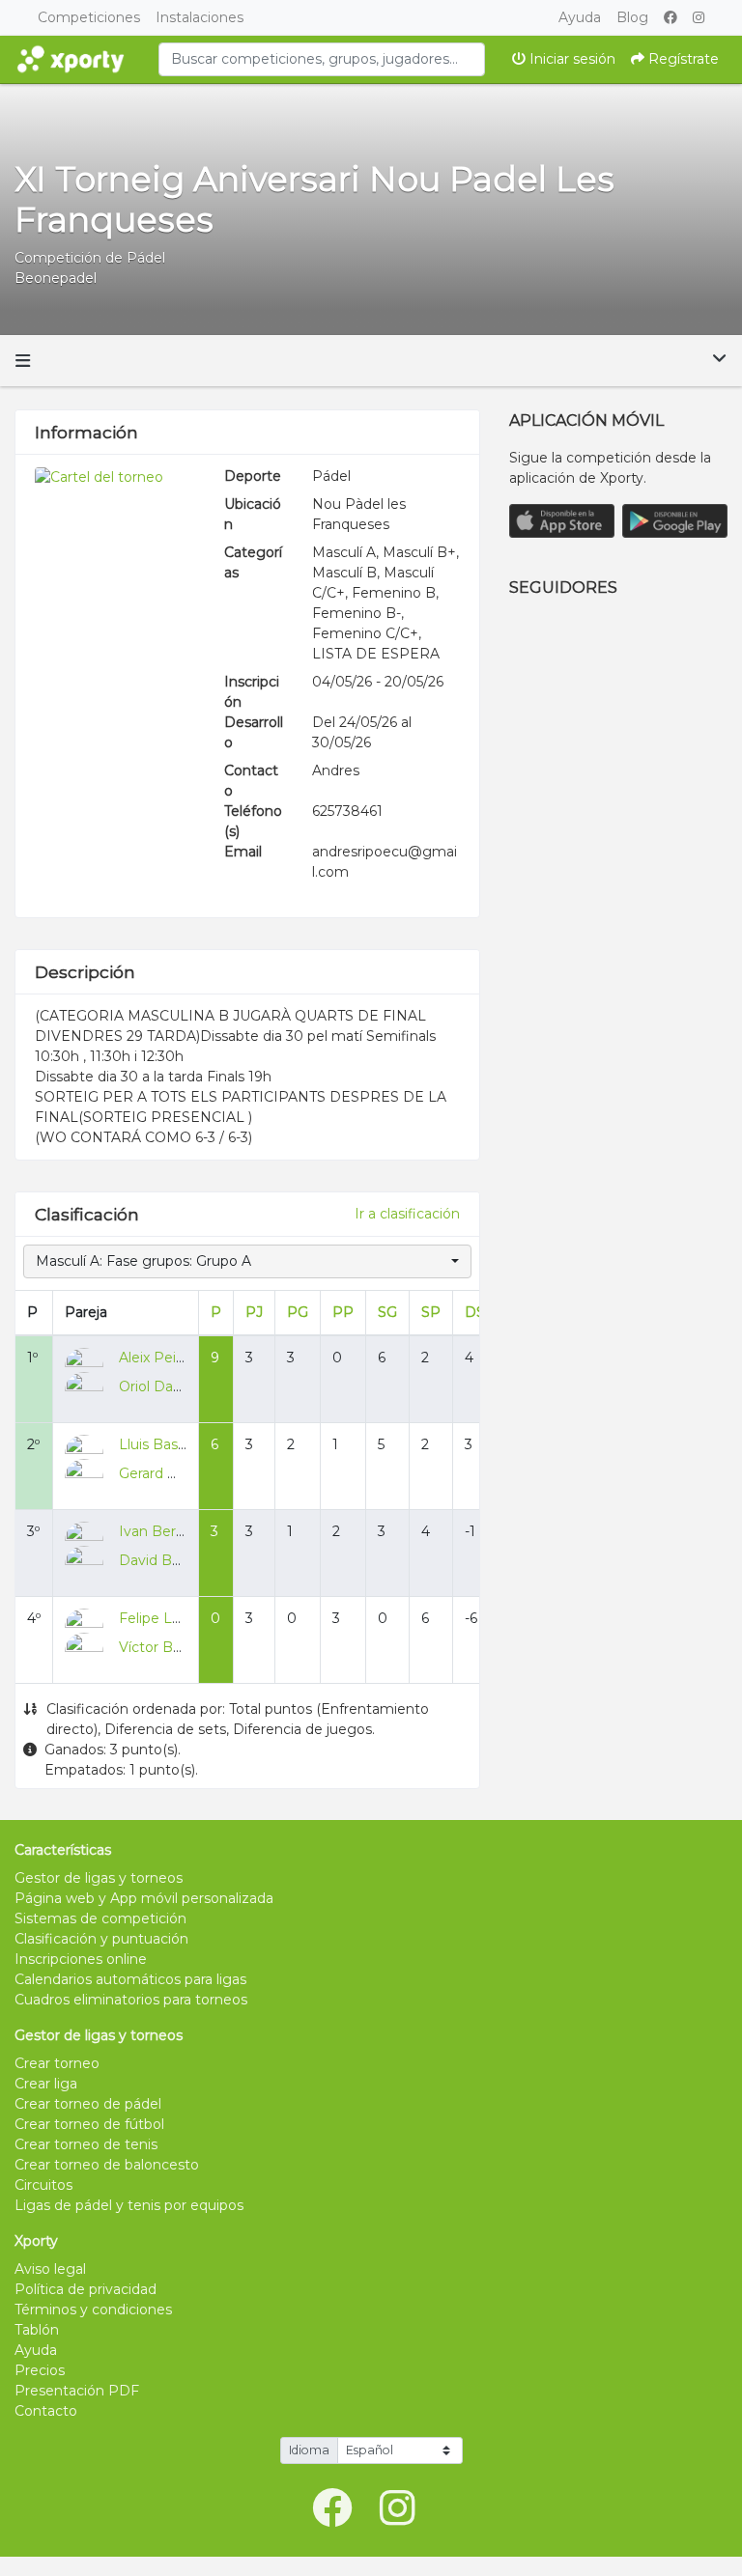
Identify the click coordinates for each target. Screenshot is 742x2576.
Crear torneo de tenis (86, 2144)
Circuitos (43, 2185)
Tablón (37, 2330)
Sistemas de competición (100, 1918)
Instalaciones (200, 17)
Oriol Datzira (160, 1386)
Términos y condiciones (93, 2310)
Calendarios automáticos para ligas (130, 1979)
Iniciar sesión (571, 59)
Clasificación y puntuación (101, 1939)
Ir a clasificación (407, 1214)
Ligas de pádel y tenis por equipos (129, 2205)
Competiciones (89, 17)
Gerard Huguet (170, 1473)
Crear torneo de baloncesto (107, 2165)
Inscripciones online (81, 1959)
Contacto (46, 2411)
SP (431, 1312)
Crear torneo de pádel (88, 2104)
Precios (40, 2370)
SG (387, 1312)
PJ (254, 1312)
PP (343, 1312)
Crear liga (46, 2084)
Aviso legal (50, 2269)
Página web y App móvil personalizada (144, 1898)
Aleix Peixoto (162, 1358)
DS (475, 1312)
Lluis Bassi (153, 1444)
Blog (632, 17)
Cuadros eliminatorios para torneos (131, 2000)
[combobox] (322, 59)
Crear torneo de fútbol (89, 2124)
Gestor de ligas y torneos (99, 1878)
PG (298, 1312)
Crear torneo (57, 2063)
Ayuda (580, 17)
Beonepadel (56, 278)
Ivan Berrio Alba (172, 1531)
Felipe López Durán (185, 1618)
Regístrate (682, 59)
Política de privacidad (86, 2289)
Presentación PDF (77, 2391)
